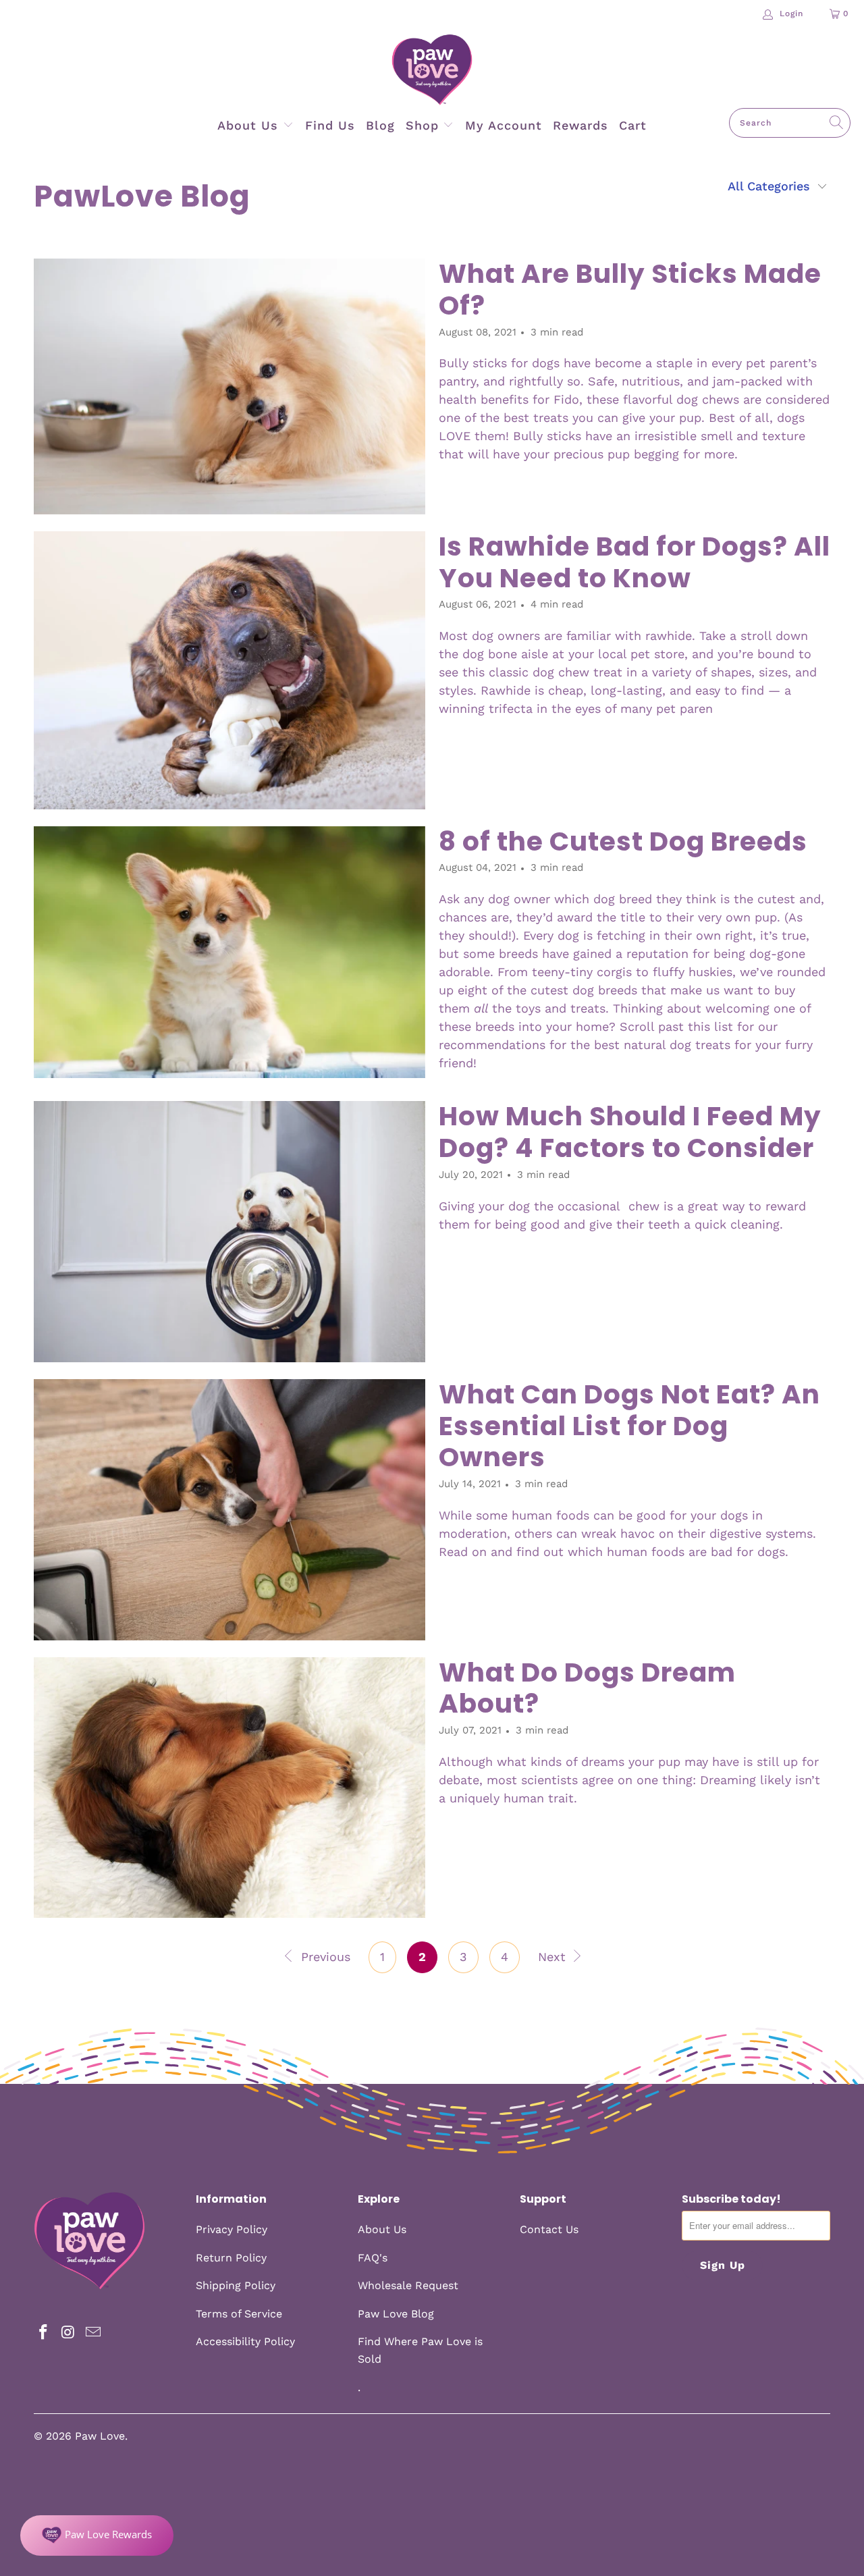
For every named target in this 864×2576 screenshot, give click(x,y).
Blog (380, 125)
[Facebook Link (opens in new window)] (44, 2333)
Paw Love (100, 2436)
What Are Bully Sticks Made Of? (630, 290)
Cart (633, 125)
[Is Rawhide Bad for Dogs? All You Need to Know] (230, 670)
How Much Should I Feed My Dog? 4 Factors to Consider (630, 1132)
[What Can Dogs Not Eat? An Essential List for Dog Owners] (230, 1510)
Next (554, 1957)
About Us (250, 125)
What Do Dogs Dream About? (587, 1688)
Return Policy (231, 2258)
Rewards (580, 125)
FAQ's (373, 2258)
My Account (504, 125)
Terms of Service (239, 2314)
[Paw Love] (432, 71)
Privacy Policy (232, 2229)
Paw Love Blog (396, 2314)
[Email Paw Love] (93, 2333)
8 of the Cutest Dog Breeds (623, 841)
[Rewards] (97, 2535)
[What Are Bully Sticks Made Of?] (230, 386)
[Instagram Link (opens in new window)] (69, 2333)
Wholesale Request (408, 2285)
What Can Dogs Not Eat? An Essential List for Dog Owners (629, 1426)
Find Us (330, 125)
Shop (425, 125)
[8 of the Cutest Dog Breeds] (230, 952)
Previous (324, 1957)
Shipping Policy (236, 2285)
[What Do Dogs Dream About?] (230, 1788)
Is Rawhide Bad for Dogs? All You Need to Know (634, 562)
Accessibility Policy (245, 2341)
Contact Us (549, 2229)
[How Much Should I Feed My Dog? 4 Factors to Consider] (230, 1232)
